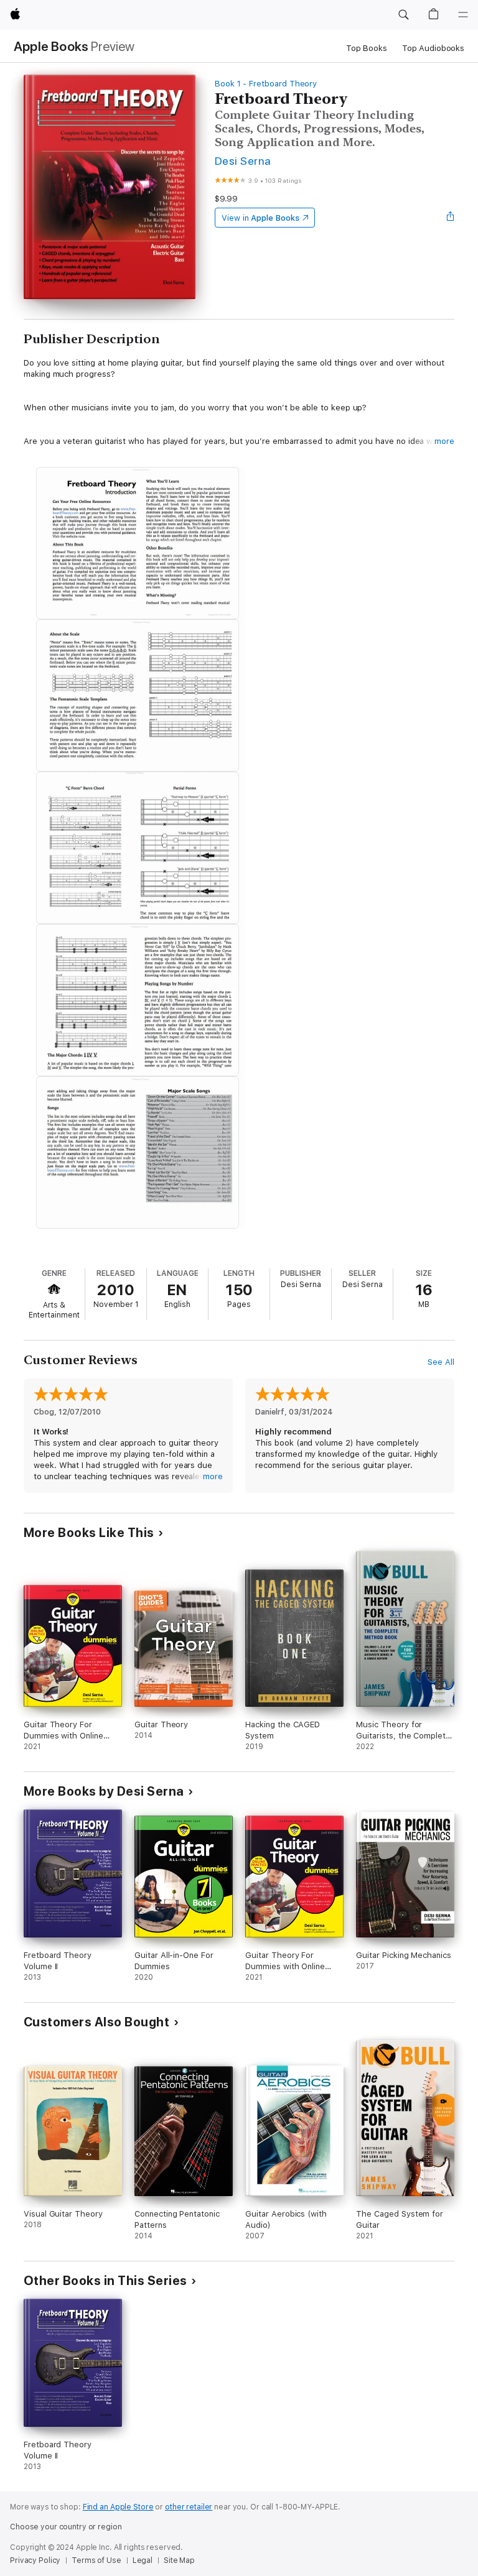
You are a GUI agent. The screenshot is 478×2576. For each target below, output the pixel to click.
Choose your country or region (66, 2527)
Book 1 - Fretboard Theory (266, 84)
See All (441, 1362)
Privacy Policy (35, 2560)
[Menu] (463, 15)
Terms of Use (96, 2560)
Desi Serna (243, 161)
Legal (143, 2560)
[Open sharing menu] (451, 218)
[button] (403, 15)
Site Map (179, 2560)
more (444, 441)
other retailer (189, 2507)
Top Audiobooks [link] (433, 48)
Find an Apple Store (118, 2507)
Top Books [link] (367, 48)
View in (260, 218)
